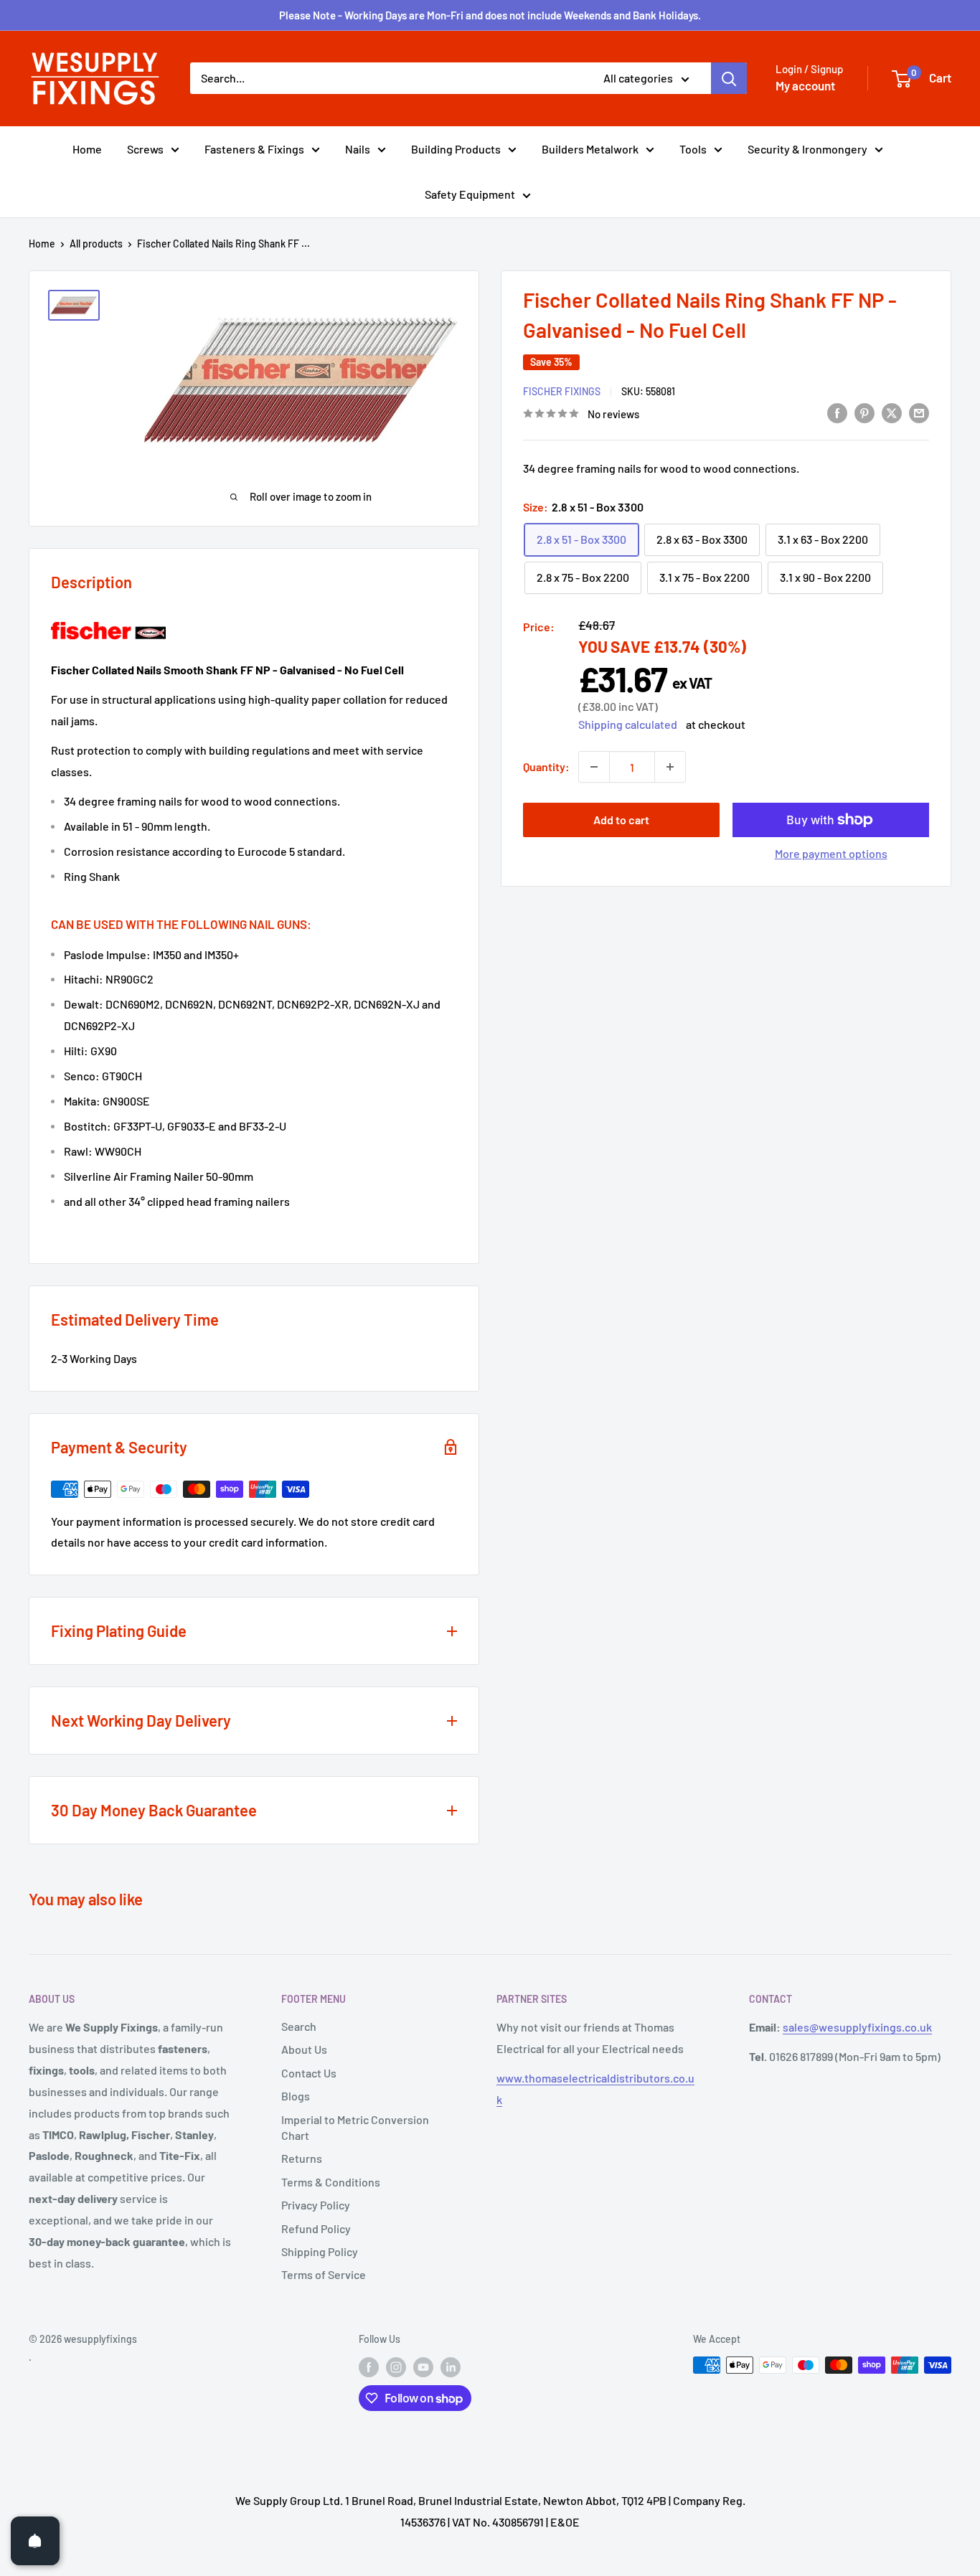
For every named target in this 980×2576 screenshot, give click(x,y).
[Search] (729, 78)
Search (299, 2026)
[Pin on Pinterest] (864, 412)
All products (96, 244)
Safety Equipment (470, 194)
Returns (302, 2158)
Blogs (296, 2096)
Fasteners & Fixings (254, 149)
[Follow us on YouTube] (423, 2367)
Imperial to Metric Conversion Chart (355, 2127)
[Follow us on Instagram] (396, 2367)
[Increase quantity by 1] (670, 767)
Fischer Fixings (562, 391)
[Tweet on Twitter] (892, 412)
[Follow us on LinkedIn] (451, 2367)
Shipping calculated (628, 723)
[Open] (35, 2541)
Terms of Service (324, 2274)
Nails (358, 149)
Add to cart (621, 820)
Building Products (456, 149)
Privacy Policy (316, 2205)
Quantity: (546, 766)
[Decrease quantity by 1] (594, 767)
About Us (304, 2049)
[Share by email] (919, 412)
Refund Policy (316, 2228)
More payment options (831, 853)
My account (805, 85)
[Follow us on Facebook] (369, 2367)
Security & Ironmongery (807, 149)
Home (87, 149)
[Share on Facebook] (837, 412)
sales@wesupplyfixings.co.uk (857, 2027)
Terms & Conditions (331, 2182)
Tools (693, 149)
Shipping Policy (320, 2251)
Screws (145, 149)
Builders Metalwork (590, 149)
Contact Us (309, 2073)
